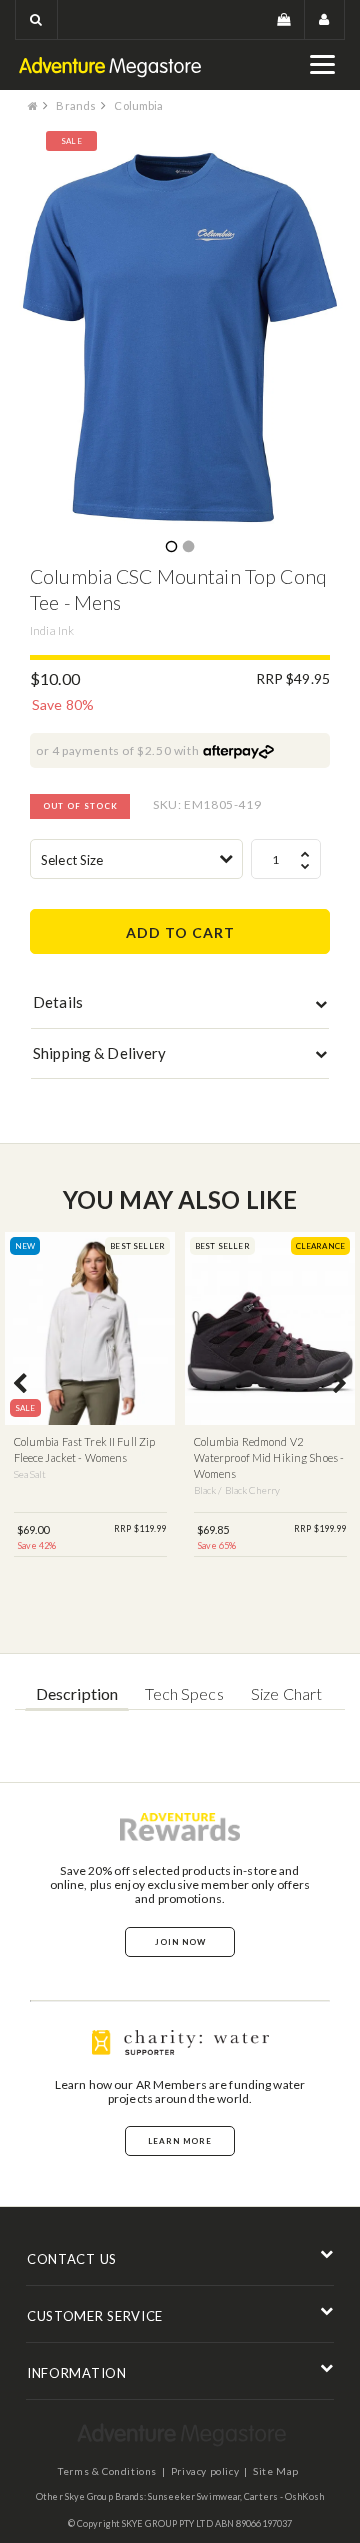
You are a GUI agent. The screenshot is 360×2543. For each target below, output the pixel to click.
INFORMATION (77, 2373)
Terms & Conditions (107, 2471)
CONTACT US (72, 2259)
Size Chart (286, 1693)
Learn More (180, 2141)
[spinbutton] (286, 859)
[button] (36, 19)
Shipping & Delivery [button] (99, 1053)
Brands (76, 105)
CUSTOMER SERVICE (95, 2316)
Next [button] (340, 1385)
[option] (180, 338)
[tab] (180, 1007)
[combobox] (136, 859)
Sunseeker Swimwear (194, 2496)
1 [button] (171, 548)
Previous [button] (20, 1385)
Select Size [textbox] (72, 860)
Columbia (138, 105)
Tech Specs (184, 1693)
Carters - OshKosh (284, 2496)
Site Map (276, 2471)
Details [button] (58, 1002)
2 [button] (188, 548)
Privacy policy (205, 2471)
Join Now (180, 1942)
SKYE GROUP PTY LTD (167, 2523)
